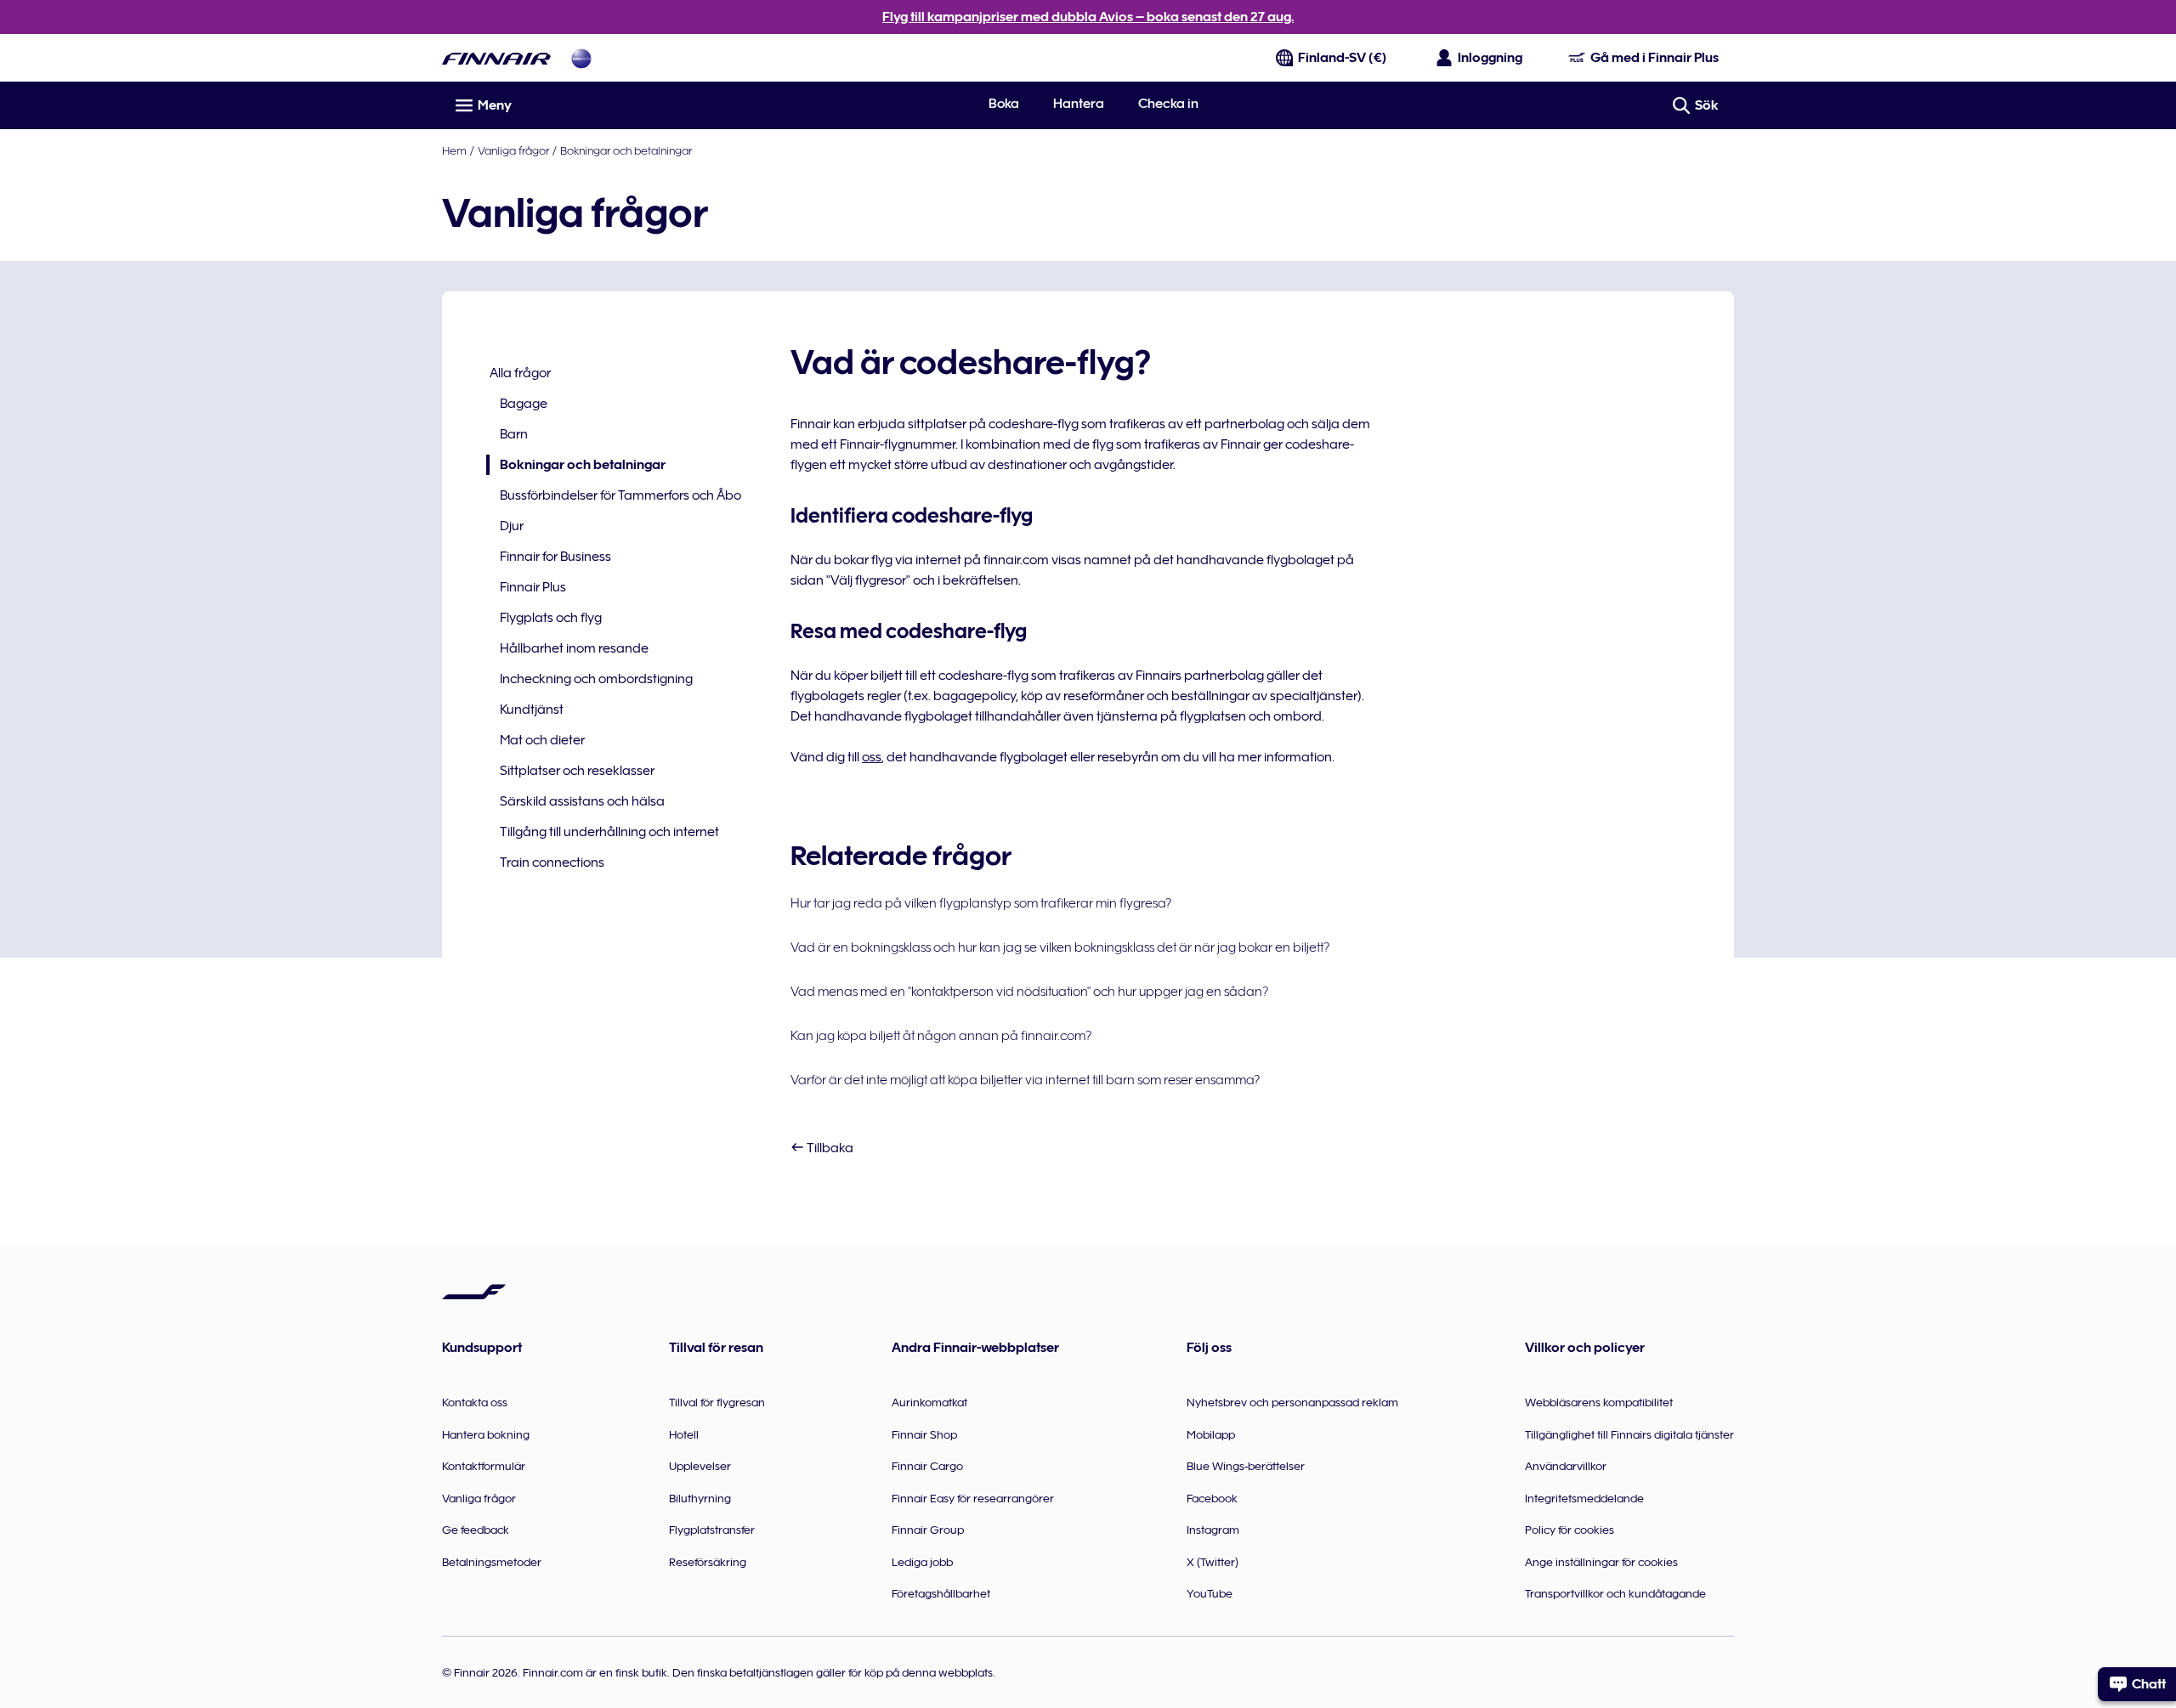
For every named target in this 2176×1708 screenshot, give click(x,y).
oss (872, 757)
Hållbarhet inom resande (574, 648)
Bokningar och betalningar (626, 150)
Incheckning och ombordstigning (596, 679)
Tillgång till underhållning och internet (609, 832)
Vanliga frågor (513, 150)
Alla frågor (520, 373)
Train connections (552, 862)
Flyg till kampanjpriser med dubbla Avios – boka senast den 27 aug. (1088, 17)
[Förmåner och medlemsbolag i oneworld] (581, 58)
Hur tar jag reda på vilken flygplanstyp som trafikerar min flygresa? (981, 903)
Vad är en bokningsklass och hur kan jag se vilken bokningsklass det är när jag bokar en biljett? (1060, 947)
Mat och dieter (542, 740)
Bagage (524, 404)
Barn (514, 434)
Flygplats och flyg (551, 618)
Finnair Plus (533, 587)
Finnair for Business (555, 557)
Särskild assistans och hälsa (582, 801)
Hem (454, 150)
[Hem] (496, 58)
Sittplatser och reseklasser (577, 771)
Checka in (1168, 104)
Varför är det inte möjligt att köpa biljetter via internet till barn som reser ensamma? (1025, 1080)
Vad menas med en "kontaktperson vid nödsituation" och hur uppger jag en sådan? (1029, 992)
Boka (1004, 104)
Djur (512, 526)
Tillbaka (829, 1148)
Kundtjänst (532, 710)
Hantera (1079, 104)
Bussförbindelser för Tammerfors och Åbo (620, 495)
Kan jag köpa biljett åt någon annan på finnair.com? (941, 1036)
